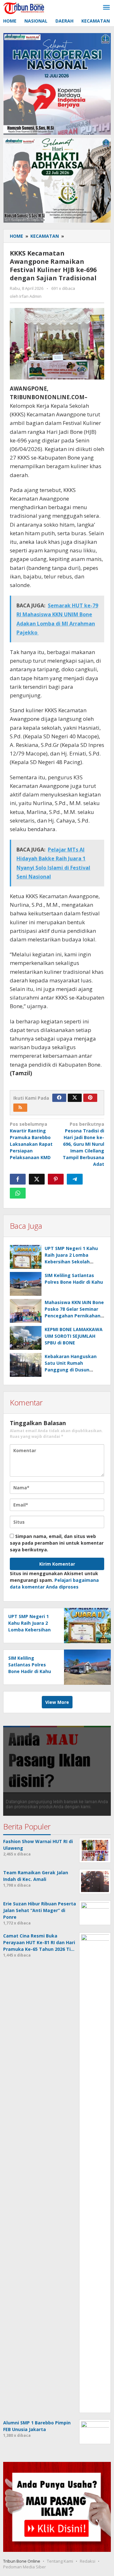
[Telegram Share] (75, 1179)
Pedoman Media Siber (25, 2567)
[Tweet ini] (37, 1179)
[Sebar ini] (18, 1179)
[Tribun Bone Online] (25, 7)
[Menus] (106, 8)
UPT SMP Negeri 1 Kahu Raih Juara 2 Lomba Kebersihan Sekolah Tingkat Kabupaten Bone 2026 (73, 1262)
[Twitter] (75, 1098)
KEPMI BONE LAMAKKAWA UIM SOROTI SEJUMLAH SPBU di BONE (74, 1336)
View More (57, 1702)
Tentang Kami (60, 2561)
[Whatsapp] (18, 1193)
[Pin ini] (56, 1179)
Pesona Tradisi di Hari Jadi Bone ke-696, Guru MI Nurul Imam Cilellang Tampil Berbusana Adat (83, 1144)
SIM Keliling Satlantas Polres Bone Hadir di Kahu (30, 1665)
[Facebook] (59, 1098)
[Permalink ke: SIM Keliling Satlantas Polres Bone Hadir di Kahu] (26, 1284)
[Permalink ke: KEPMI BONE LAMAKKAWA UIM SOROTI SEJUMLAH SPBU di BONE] (26, 1338)
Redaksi (88, 2561)
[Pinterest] (90, 1098)
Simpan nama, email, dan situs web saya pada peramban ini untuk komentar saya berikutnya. (57, 1543)
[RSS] (20, 1108)
